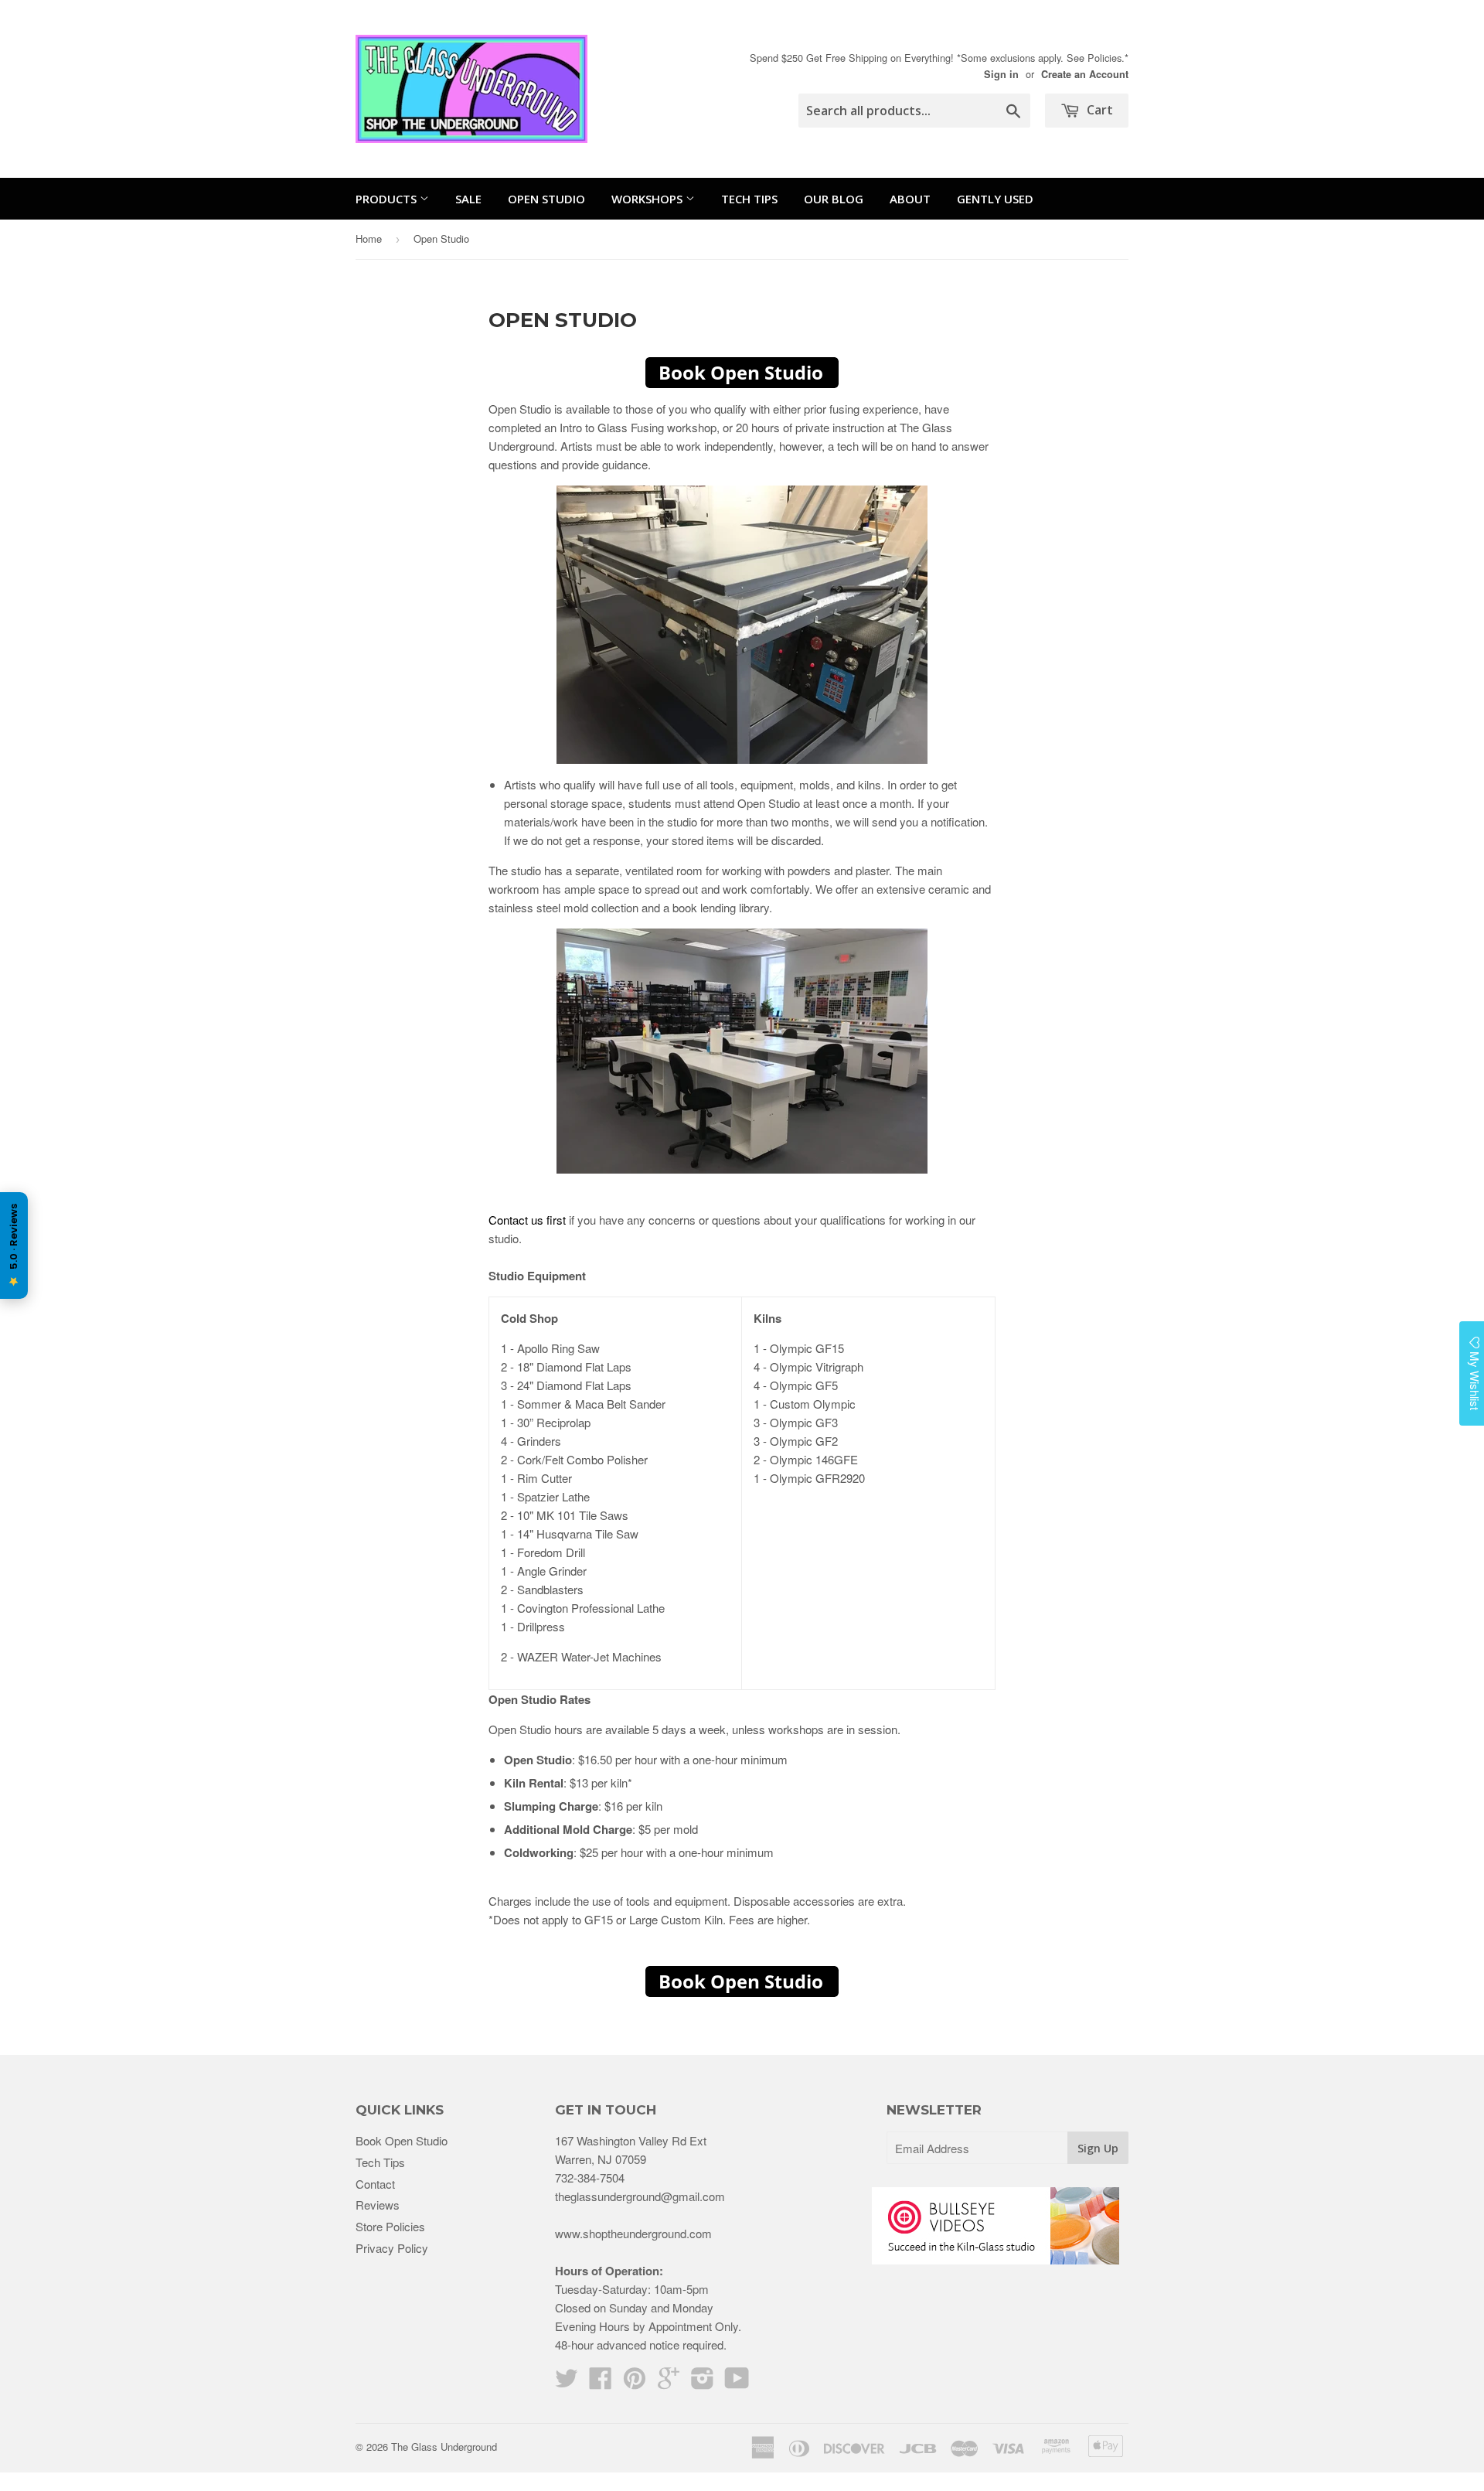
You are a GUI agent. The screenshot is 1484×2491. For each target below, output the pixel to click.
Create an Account (1085, 74)
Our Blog (834, 199)
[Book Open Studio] (742, 373)
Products (388, 199)
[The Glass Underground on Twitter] (567, 2382)
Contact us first (527, 1220)
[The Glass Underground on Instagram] (703, 2382)
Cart (1098, 110)
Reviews (378, 2205)
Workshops (648, 199)
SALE (468, 199)
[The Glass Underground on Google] (669, 2382)
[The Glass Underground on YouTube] (737, 2382)
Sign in (1001, 74)
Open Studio (546, 199)
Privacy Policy (392, 2248)
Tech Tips (749, 199)
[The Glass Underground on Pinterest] (635, 2382)
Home (369, 239)
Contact (375, 2184)
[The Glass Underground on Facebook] (601, 2382)
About (910, 199)
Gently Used (995, 199)
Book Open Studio (402, 2140)
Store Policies (390, 2226)
